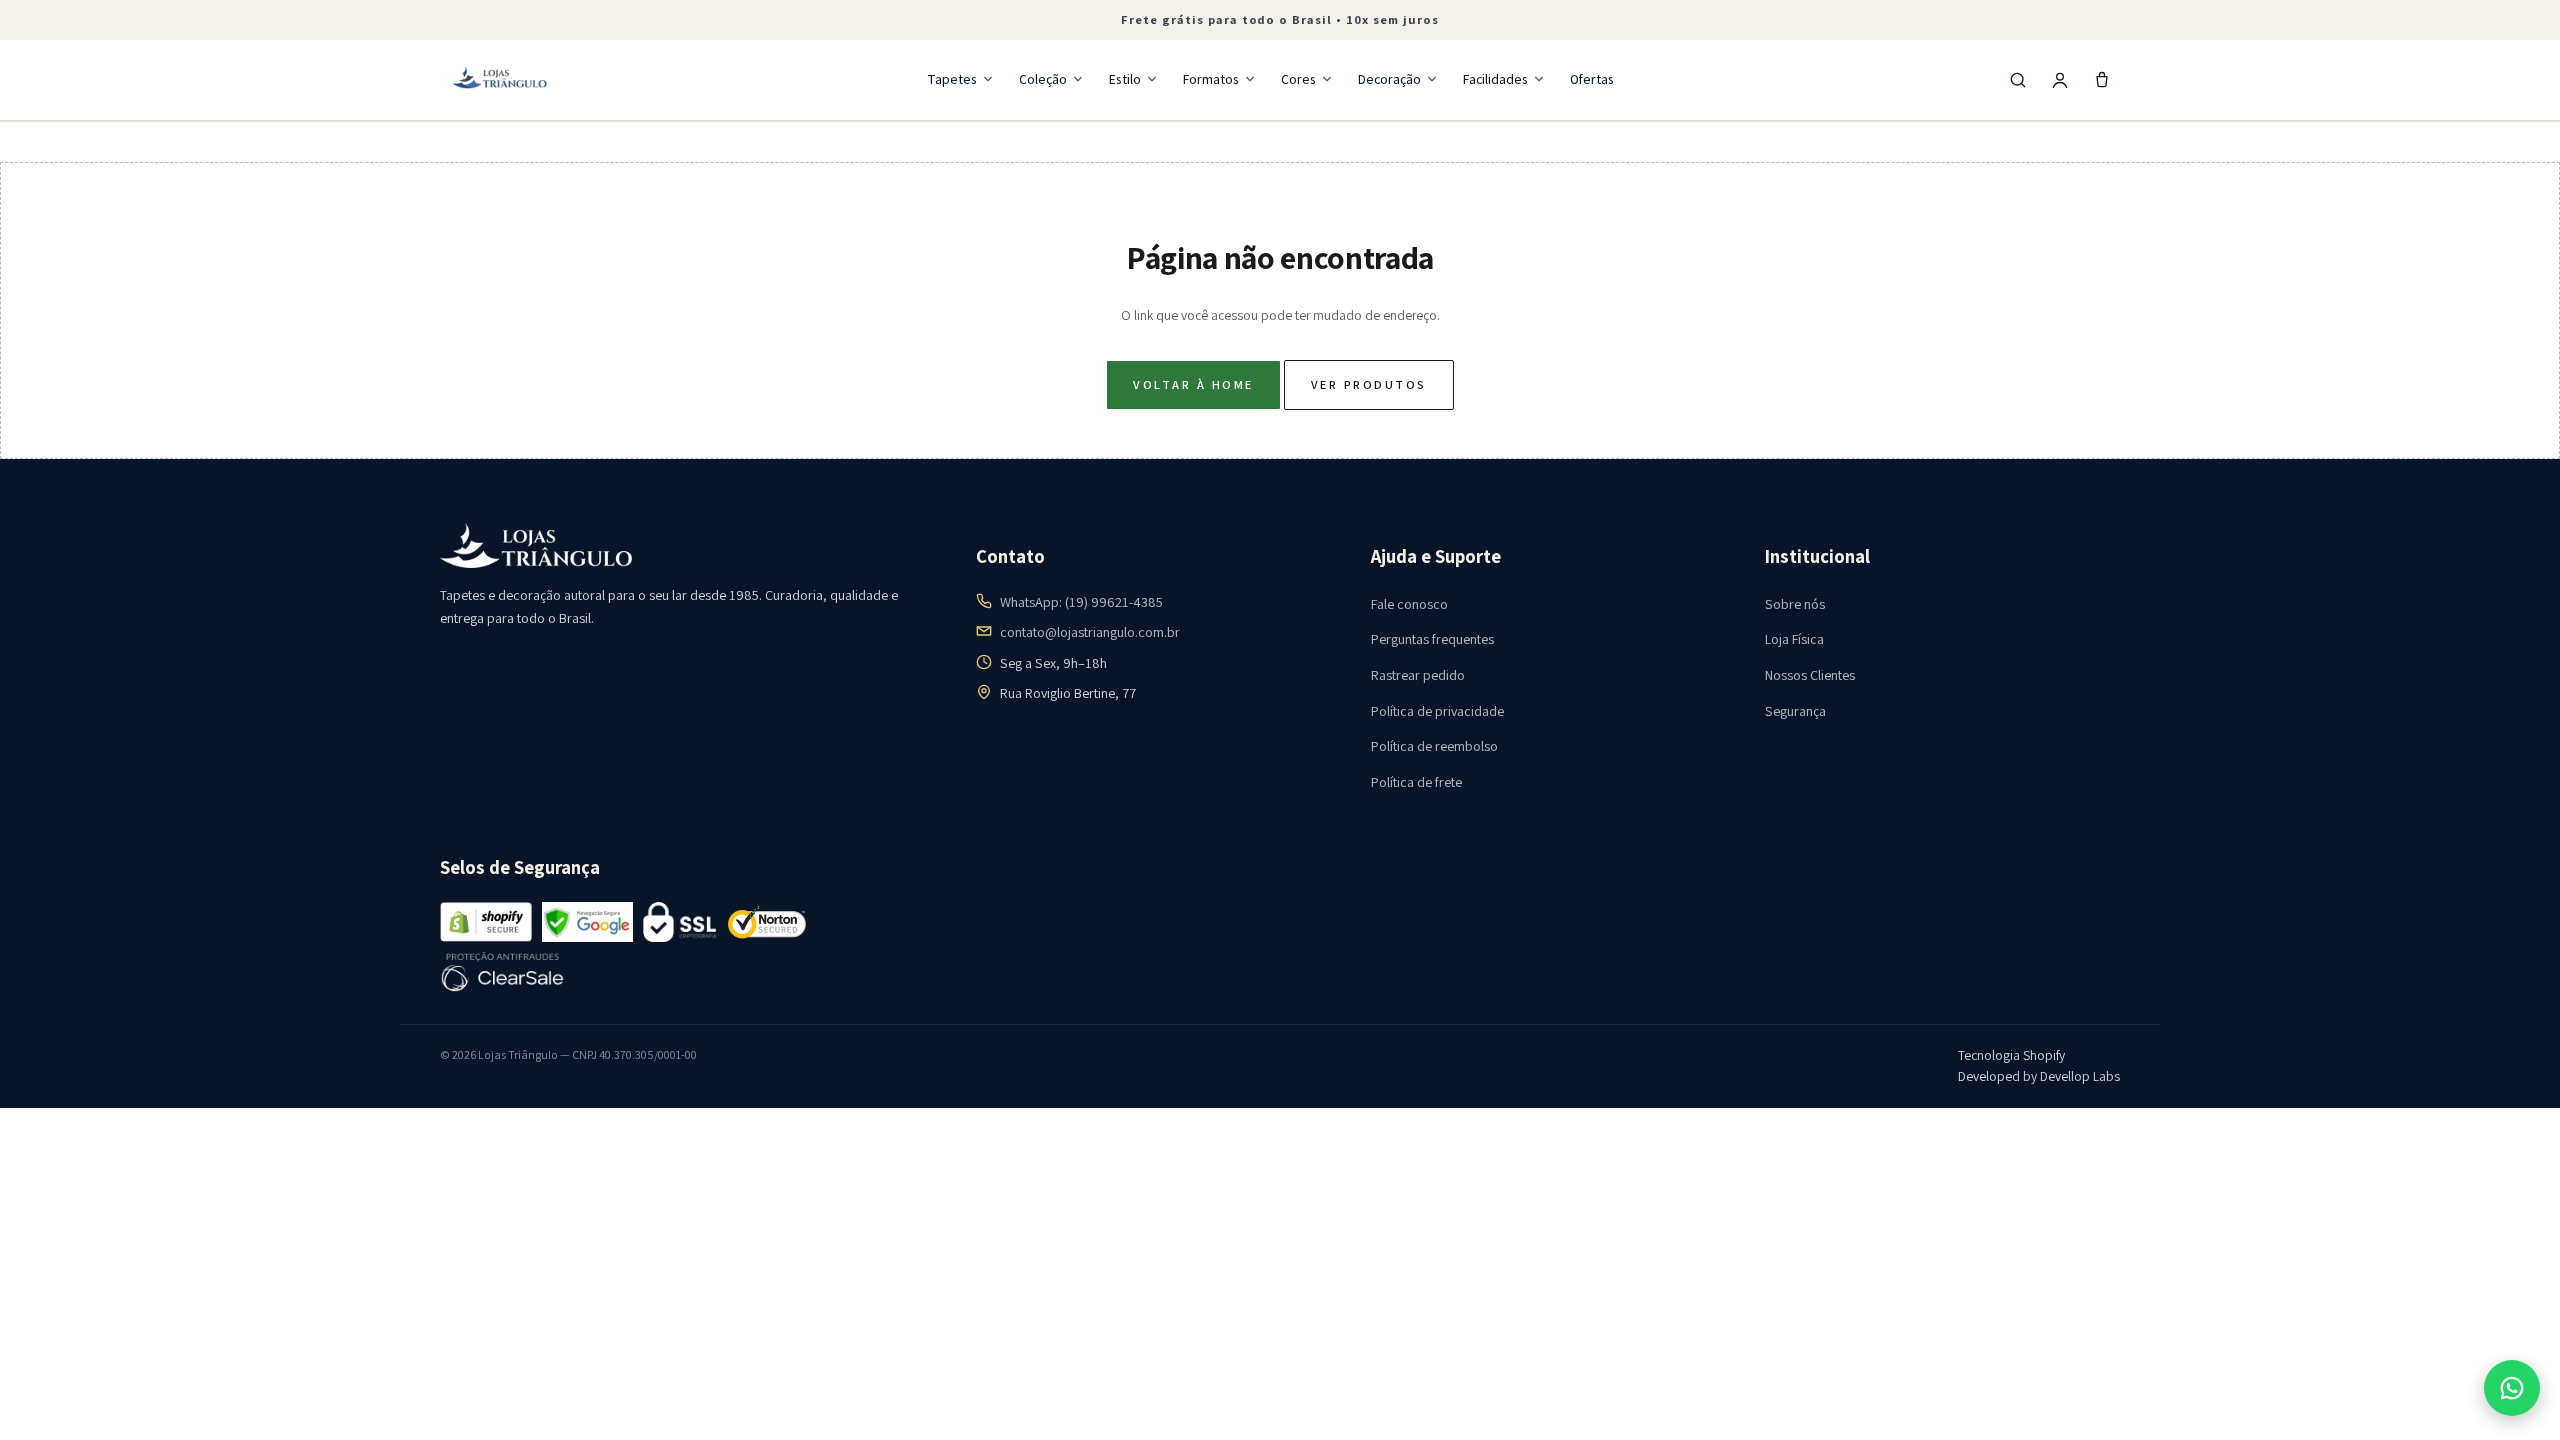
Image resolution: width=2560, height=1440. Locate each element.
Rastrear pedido (1418, 675)
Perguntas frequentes (1432, 639)
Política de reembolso (1434, 746)
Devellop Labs (2080, 1076)
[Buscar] (2018, 80)
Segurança (1795, 711)
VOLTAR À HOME (1193, 384)
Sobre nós (1795, 604)
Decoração (1389, 79)
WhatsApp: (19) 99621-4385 (1081, 602)
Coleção (1043, 79)
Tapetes (952, 79)
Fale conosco (1409, 604)
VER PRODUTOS (1369, 384)
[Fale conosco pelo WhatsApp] (2512, 1388)
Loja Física (1794, 639)
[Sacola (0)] (2102, 80)
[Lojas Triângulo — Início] (500, 80)
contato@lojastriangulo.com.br (1090, 632)
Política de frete (1416, 782)
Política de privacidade (1437, 711)
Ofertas (1592, 79)
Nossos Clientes (1810, 675)
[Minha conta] (2060, 80)
